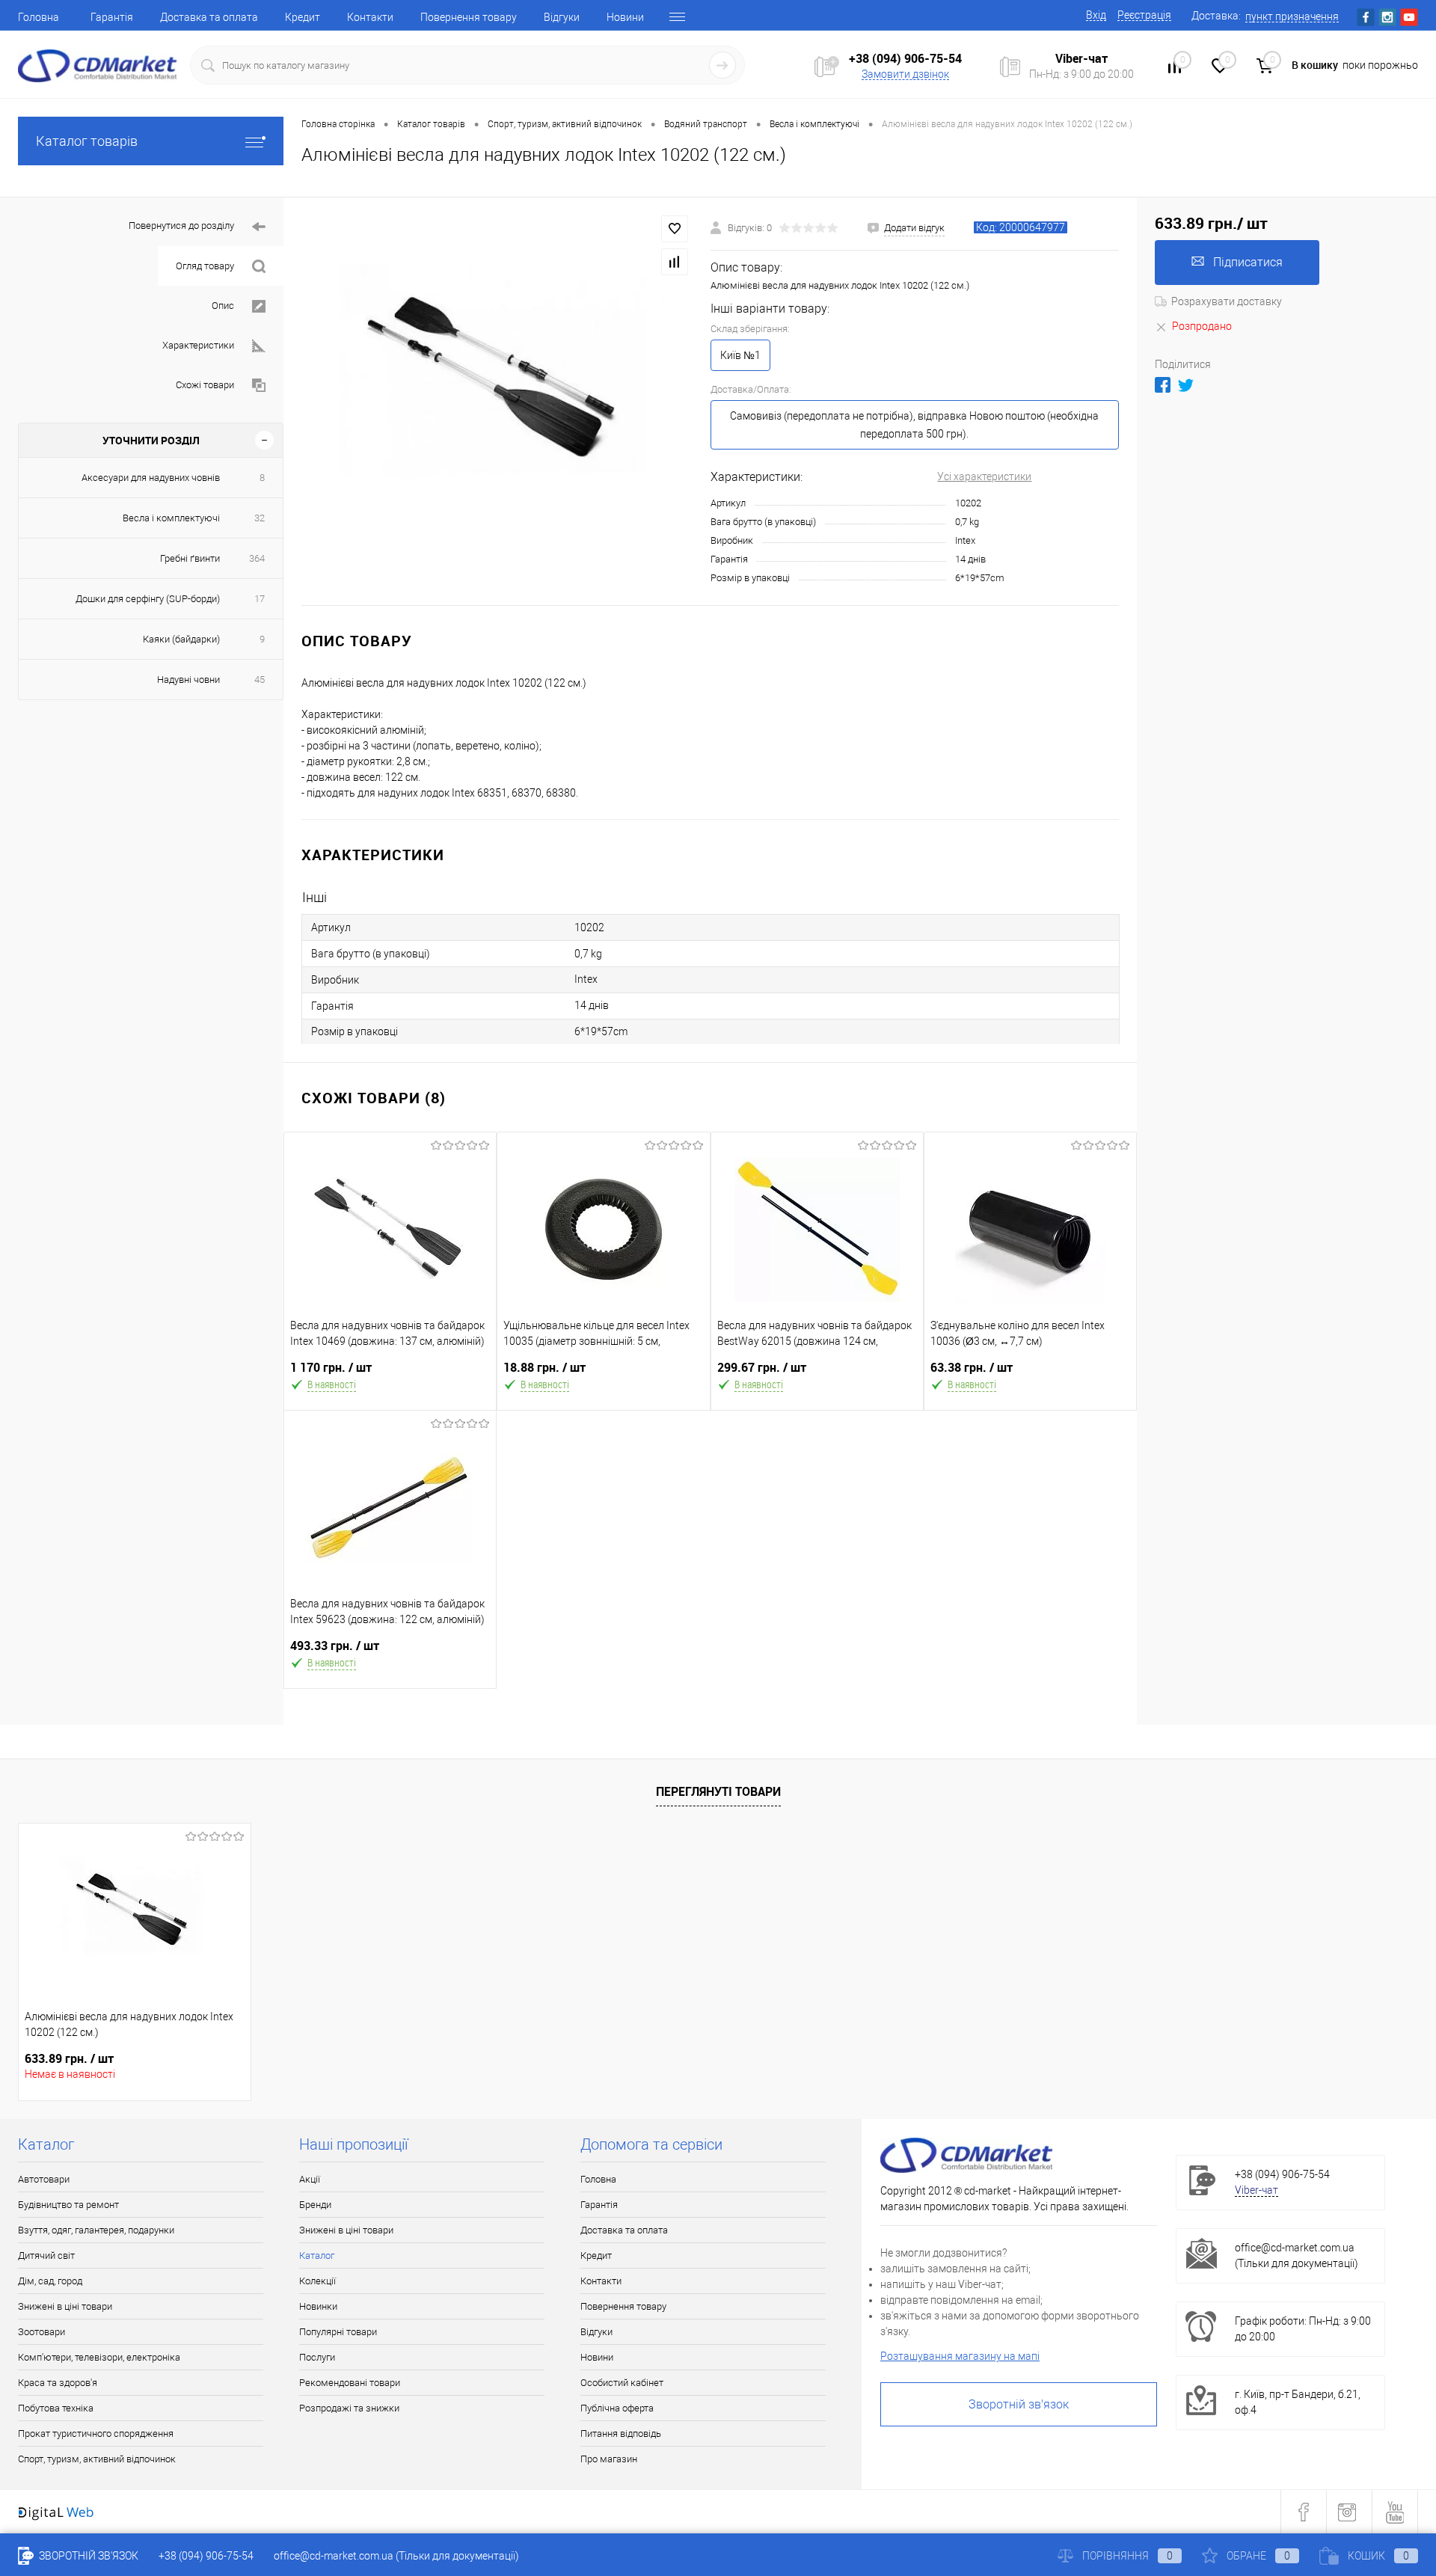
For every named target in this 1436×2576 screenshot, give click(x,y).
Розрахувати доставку (1227, 301)
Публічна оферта (617, 2408)
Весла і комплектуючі (171, 518)
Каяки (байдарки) (181, 639)
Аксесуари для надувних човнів (151, 478)
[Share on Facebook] (1163, 385)
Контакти (370, 17)
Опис (223, 306)
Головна (39, 17)
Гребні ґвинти (190, 558)
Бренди (315, 2205)
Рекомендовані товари (350, 2383)
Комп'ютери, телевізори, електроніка (99, 2357)
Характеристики (198, 345)
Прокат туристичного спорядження (96, 2434)
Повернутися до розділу (181, 226)
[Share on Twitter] (1186, 385)
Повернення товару (469, 17)
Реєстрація (1144, 15)
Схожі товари (205, 385)
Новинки (318, 2306)
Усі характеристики (984, 476)
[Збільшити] (497, 402)
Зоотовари (42, 2332)
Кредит (303, 17)
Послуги (317, 2357)
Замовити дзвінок (905, 74)
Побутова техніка (56, 2408)
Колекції (317, 2281)
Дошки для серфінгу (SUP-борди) (148, 599)
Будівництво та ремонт (68, 2205)
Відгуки (562, 17)
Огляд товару (205, 266)
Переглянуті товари (718, 1791)
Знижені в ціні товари (65, 2306)
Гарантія (112, 17)
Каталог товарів (87, 141)
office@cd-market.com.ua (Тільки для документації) (396, 2556)
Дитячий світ (46, 2255)
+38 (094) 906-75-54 (905, 58)
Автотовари (44, 2179)
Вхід (1096, 15)
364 (257, 558)
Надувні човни (188, 680)
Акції (310, 2179)
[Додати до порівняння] (675, 262)
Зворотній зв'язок (1019, 2404)
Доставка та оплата (209, 17)
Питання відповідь (621, 2434)
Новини (625, 17)
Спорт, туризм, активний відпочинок (97, 2459)
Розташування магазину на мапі (960, 2356)
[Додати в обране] (675, 229)
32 (260, 518)
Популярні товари (338, 2332)
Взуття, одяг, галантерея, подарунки (96, 2230)
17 (260, 599)
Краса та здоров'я (58, 2383)
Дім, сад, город (50, 2281)
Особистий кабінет (622, 2383)
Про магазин (609, 2459)
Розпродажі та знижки (349, 2408)
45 (260, 680)
